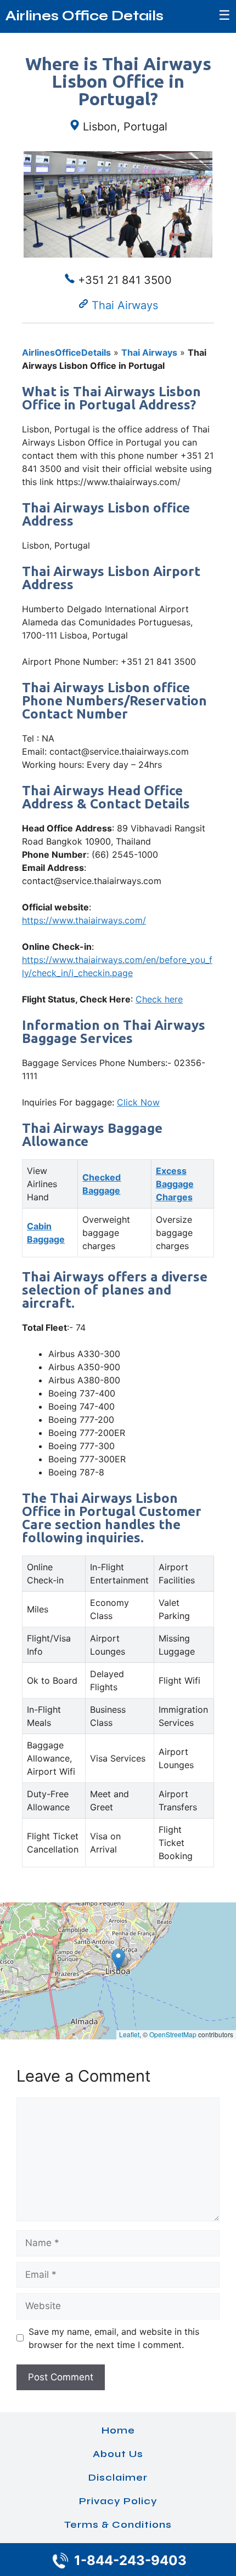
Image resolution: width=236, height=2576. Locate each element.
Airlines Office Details (85, 16)
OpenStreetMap (173, 2034)
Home (118, 2430)
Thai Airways (125, 305)
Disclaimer (118, 2477)
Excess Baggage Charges (175, 1184)
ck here (167, 999)
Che (144, 999)
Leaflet (129, 2034)
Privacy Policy (118, 2501)
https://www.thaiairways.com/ (84, 920)
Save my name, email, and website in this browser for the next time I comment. (114, 2338)
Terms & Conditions (118, 2524)
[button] (118, 1960)
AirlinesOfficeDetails (66, 352)
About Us (118, 2454)
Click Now (138, 1102)
